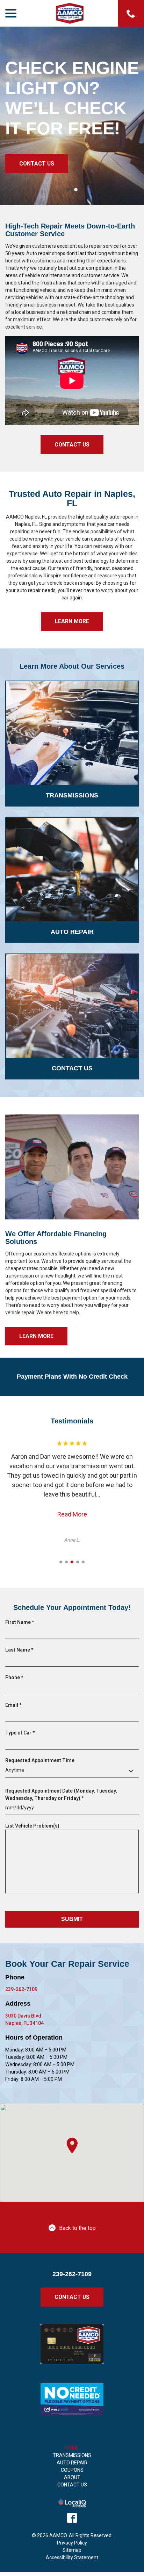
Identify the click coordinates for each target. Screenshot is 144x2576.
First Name (21, 1623)
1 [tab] (68, 190)
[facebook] (72, 2518)
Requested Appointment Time (40, 1760)
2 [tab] (76, 190)
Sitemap (72, 2550)
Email (15, 1705)
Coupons (72, 2470)
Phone (16, 1678)
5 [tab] (83, 1562)
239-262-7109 (21, 1989)
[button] (72, 2146)
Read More (72, 1514)
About (72, 2477)
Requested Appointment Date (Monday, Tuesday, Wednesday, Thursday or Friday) (61, 1795)
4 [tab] (78, 1562)
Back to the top (77, 2228)
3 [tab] (72, 1562)
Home (72, 2448)
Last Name (21, 1650)
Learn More (72, 621)
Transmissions (72, 2455)
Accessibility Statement (72, 2557)
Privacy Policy (72, 2543)
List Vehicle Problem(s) (32, 1826)
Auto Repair (72, 2463)
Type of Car (21, 1733)
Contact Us (37, 164)
